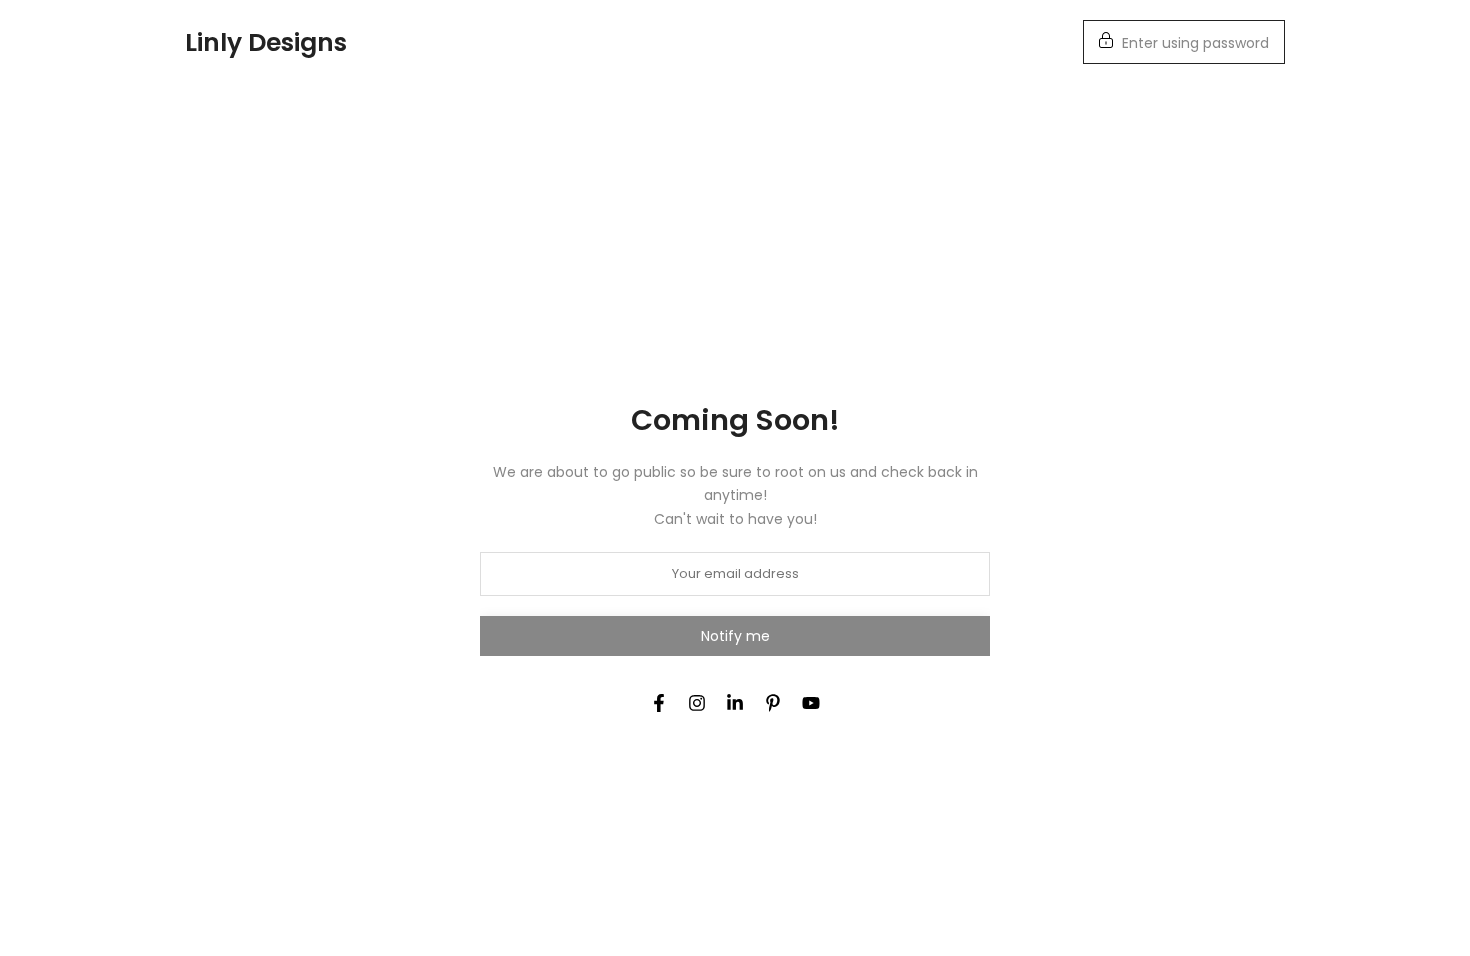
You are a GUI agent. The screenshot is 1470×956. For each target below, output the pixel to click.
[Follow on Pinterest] (773, 703)
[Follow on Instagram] (697, 703)
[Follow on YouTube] (811, 703)
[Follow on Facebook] (659, 703)
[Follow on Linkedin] (735, 703)
